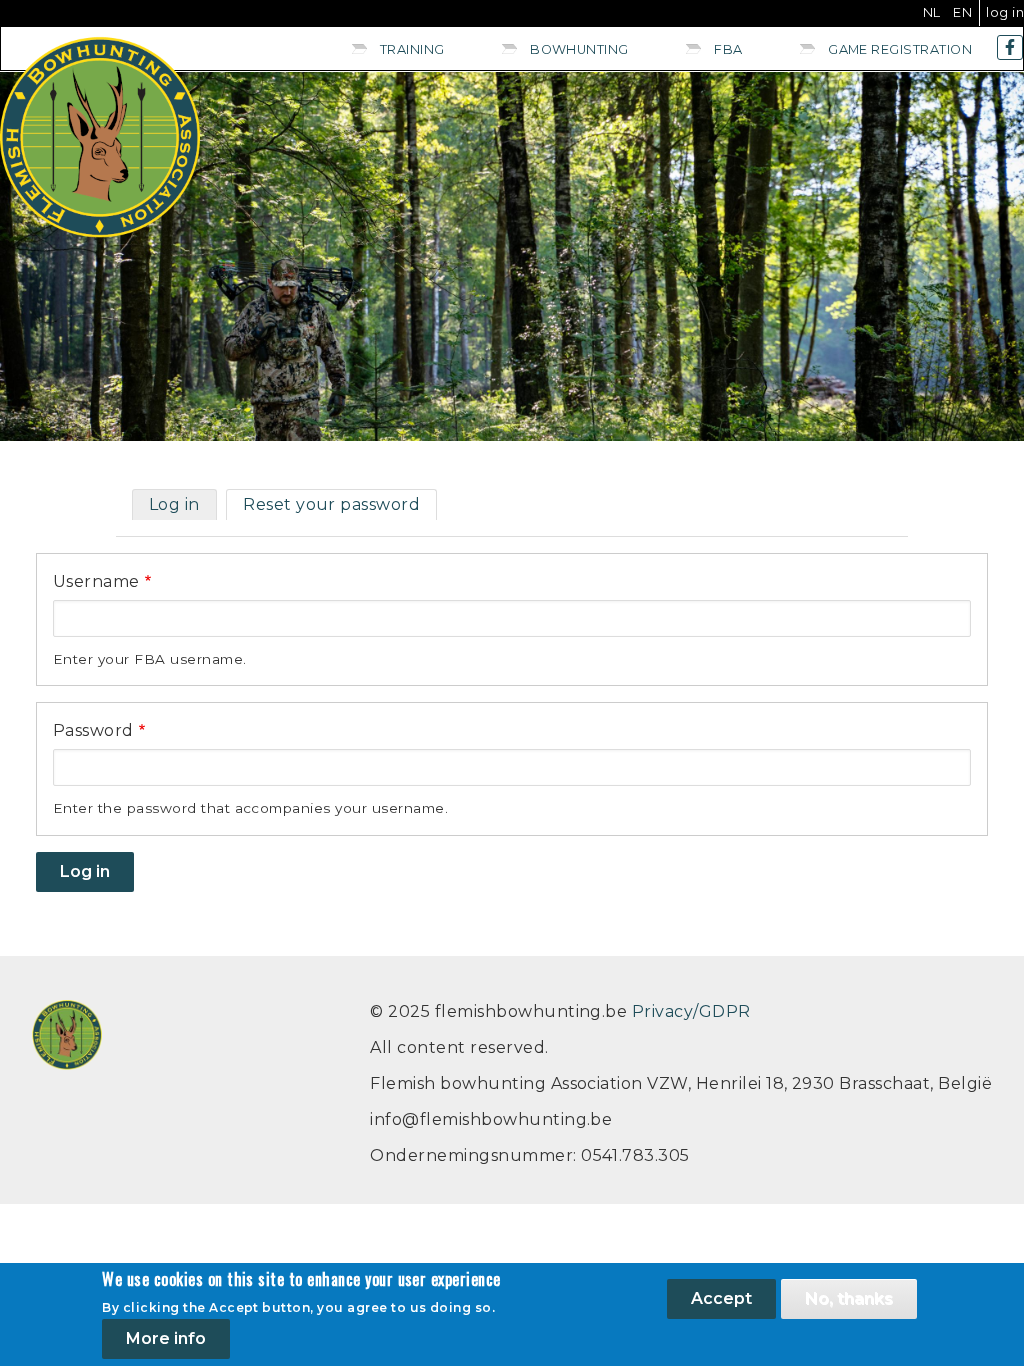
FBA (728, 49)
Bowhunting (579, 49)
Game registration (900, 49)
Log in (1005, 12)
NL (932, 12)
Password (93, 730)
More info (166, 1338)
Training (412, 49)
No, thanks (849, 1298)
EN (962, 12)
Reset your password (331, 504)
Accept (721, 1298)
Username (96, 581)
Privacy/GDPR (691, 1011)
